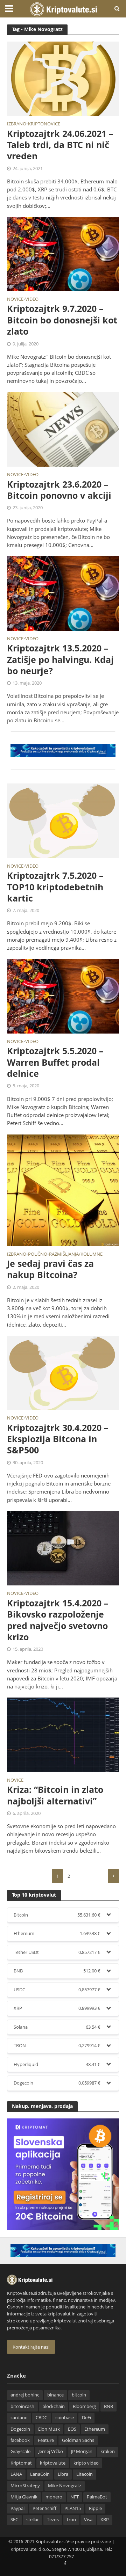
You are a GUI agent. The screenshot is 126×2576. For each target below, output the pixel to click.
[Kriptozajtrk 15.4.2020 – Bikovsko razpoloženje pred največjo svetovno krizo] (63, 1548)
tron (71, 2520)
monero (54, 2497)
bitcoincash (22, 2406)
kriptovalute (53, 2463)
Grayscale (20, 2451)
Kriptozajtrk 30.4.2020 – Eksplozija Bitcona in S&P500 (58, 1439)
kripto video (86, 2463)
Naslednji (113, 1876)
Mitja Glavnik (24, 2497)
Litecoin (85, 2474)
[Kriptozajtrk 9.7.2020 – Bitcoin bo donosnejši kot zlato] (63, 253)
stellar (33, 2520)
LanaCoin (40, 2474)
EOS (72, 2429)
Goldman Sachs (78, 2440)
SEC (14, 2520)
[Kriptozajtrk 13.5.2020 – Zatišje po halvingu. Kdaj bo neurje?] (63, 593)
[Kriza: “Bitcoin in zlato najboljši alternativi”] (63, 1734)
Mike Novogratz (65, 2486)
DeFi (86, 2418)
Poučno (38, 1255)
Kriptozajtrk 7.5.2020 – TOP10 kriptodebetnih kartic (55, 887)
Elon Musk (49, 2429)
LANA (16, 2474)
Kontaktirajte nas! (31, 2347)
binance (55, 2395)
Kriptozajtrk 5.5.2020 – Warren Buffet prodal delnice (55, 1062)
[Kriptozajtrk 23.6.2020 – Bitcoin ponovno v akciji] (63, 429)
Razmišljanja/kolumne (76, 1255)
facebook (20, 2440)
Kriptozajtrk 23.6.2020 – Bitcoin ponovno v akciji (59, 490)
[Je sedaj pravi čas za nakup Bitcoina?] (63, 1190)
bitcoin (79, 2395)
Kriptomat (21, 2463)
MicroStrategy (25, 2486)
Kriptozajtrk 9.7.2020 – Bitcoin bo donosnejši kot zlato (62, 320)
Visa (88, 2520)
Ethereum (95, 2429)
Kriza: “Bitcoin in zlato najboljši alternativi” (55, 1795)
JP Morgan (82, 2451)
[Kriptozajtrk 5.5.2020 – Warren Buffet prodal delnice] (63, 995)
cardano (19, 2418)
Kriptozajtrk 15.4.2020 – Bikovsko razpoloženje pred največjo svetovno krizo (58, 1620)
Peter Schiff (44, 2508)
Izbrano (17, 124)
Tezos (53, 2520)
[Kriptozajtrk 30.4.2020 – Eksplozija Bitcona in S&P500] (63, 1372)
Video (32, 300)
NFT (75, 2497)
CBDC (41, 2418)
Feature (46, 2440)
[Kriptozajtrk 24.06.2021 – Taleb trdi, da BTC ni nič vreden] (63, 78)
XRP (105, 2520)
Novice (15, 300)
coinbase (65, 2418)
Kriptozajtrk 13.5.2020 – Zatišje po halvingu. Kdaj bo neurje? (60, 659)
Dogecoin (20, 2429)
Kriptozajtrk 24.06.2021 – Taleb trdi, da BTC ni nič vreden (60, 145)
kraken (108, 2451)
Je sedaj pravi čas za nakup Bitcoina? (50, 1269)
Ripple (95, 2508)
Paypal (17, 2508)
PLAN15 (73, 2508)
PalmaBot (97, 2497)
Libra (63, 2474)
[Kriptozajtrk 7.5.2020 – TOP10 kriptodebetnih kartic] (63, 820)
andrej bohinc (25, 2395)
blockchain (54, 2406)
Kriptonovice (44, 124)
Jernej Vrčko (51, 2451)
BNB (108, 2406)
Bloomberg (84, 2406)
